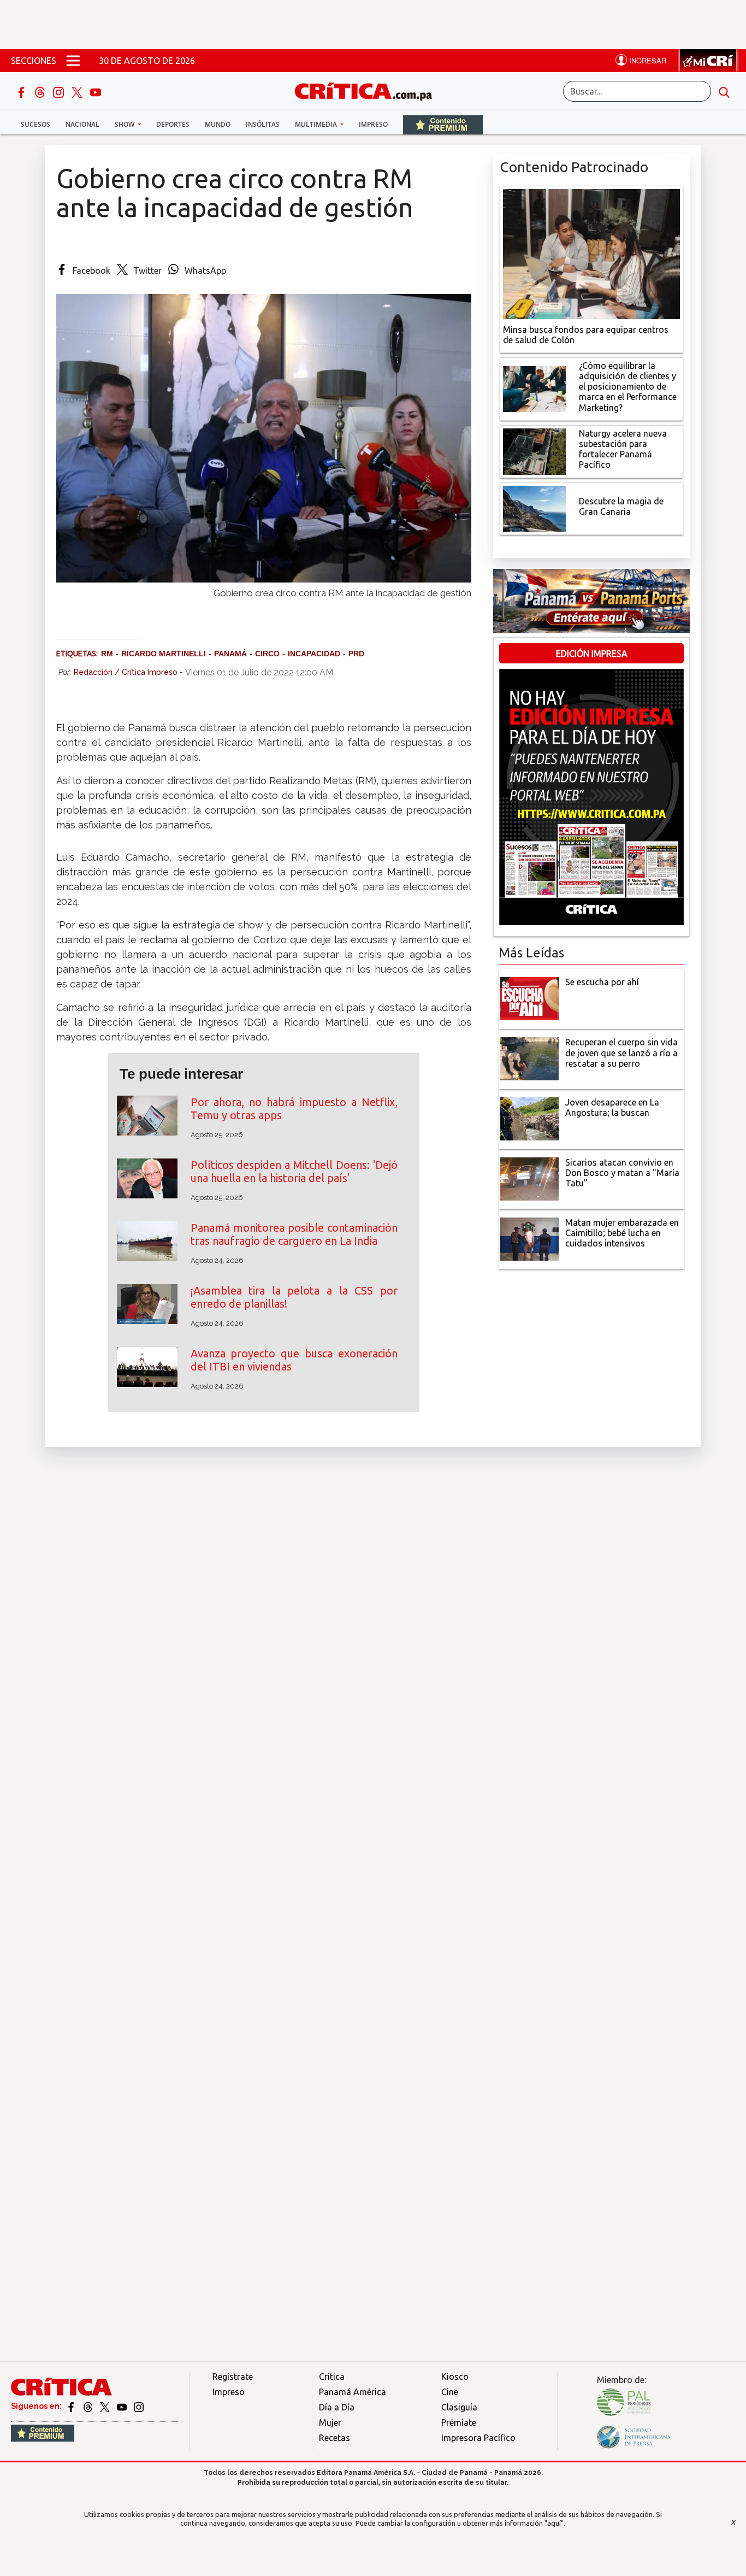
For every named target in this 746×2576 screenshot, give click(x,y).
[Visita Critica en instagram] (139, 2406)
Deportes (173, 124)
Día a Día (337, 2407)
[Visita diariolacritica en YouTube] (123, 2406)
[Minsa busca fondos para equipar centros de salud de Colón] (591, 253)
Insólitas (263, 124)
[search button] (724, 91)
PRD (356, 654)
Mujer (330, 2422)
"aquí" (554, 2523)
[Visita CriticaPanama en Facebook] (72, 2406)
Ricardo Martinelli (164, 654)
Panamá (230, 654)
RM (107, 654)
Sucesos (35, 124)
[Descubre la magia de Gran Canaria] (534, 508)
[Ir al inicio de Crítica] (369, 90)
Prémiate (459, 2422)
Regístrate (233, 2377)
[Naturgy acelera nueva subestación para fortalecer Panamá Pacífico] (534, 450)
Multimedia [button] (317, 124)
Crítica (332, 2377)
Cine (450, 2392)
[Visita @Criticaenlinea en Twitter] (89, 2406)
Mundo (218, 124)
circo (267, 654)
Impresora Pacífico (478, 2438)
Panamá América (353, 2392)
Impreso (373, 124)
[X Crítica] (78, 91)
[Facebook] (22, 91)
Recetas (334, 2438)
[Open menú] (73, 61)
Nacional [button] (82, 124)
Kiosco (455, 2377)
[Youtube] (96, 91)
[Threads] (41, 91)
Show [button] (125, 124)
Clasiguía (459, 2407)
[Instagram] (60, 91)
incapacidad (314, 654)
